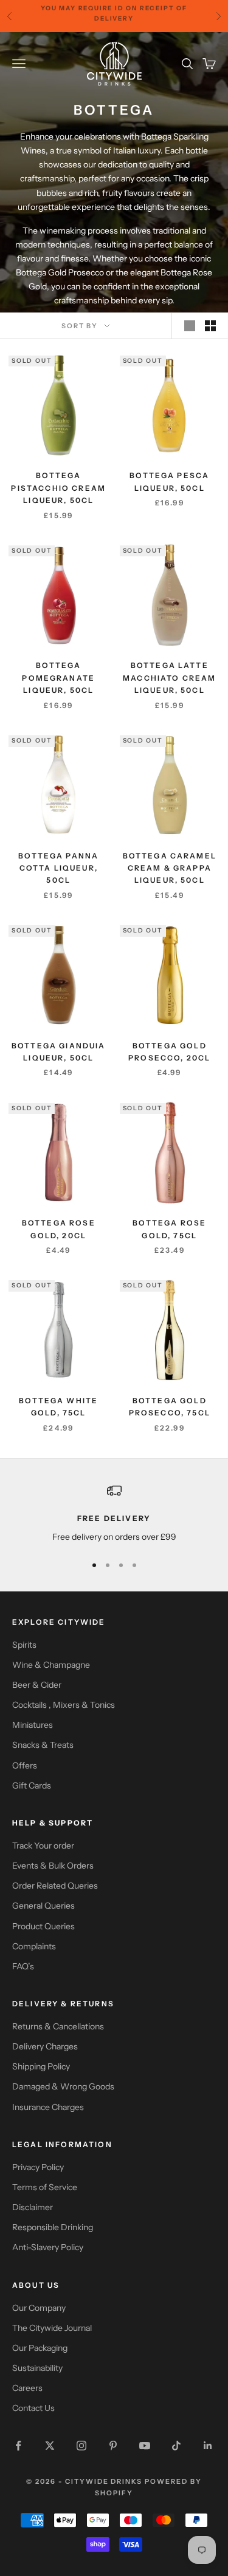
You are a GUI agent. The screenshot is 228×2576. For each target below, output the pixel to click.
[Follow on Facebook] (18, 2446)
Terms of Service (45, 2187)
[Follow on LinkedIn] (208, 2446)
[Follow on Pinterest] (113, 2446)
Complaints (34, 1946)
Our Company (39, 2308)
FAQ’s (23, 1966)
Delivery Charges (45, 2046)
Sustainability (37, 2368)
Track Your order (43, 1846)
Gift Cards (32, 1785)
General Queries (43, 1906)
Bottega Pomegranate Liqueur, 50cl (58, 678)
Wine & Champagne (51, 1665)
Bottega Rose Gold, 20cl (59, 1229)
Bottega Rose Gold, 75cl (169, 1229)
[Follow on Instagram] (81, 2446)
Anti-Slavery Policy (48, 2247)
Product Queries (43, 1926)
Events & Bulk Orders (53, 1866)
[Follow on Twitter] (50, 2446)
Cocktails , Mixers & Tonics (64, 1705)
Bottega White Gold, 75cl (58, 1407)
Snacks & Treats (43, 1745)
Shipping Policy (41, 2066)
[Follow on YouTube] (145, 2446)
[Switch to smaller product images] (210, 326)
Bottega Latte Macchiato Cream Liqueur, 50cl (169, 678)
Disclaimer (33, 2207)
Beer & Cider (37, 1685)
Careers (27, 2388)
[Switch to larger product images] (190, 326)
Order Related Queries (55, 1886)
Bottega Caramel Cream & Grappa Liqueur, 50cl (170, 868)
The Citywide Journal (52, 2328)
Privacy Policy (38, 2167)
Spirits (24, 1645)
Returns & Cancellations (58, 2026)
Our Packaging (40, 2348)
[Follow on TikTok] (176, 2446)
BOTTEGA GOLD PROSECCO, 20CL (169, 1052)
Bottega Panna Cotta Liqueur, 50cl (58, 868)
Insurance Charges (48, 2107)
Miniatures (33, 1725)
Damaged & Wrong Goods (63, 2086)
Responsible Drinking (53, 2227)
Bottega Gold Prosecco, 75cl (170, 1407)
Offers (25, 1765)
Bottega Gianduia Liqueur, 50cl (59, 1052)
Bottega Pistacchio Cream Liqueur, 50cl (58, 488)
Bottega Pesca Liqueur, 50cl (169, 481)
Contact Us (33, 2408)
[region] (114, 1513)
